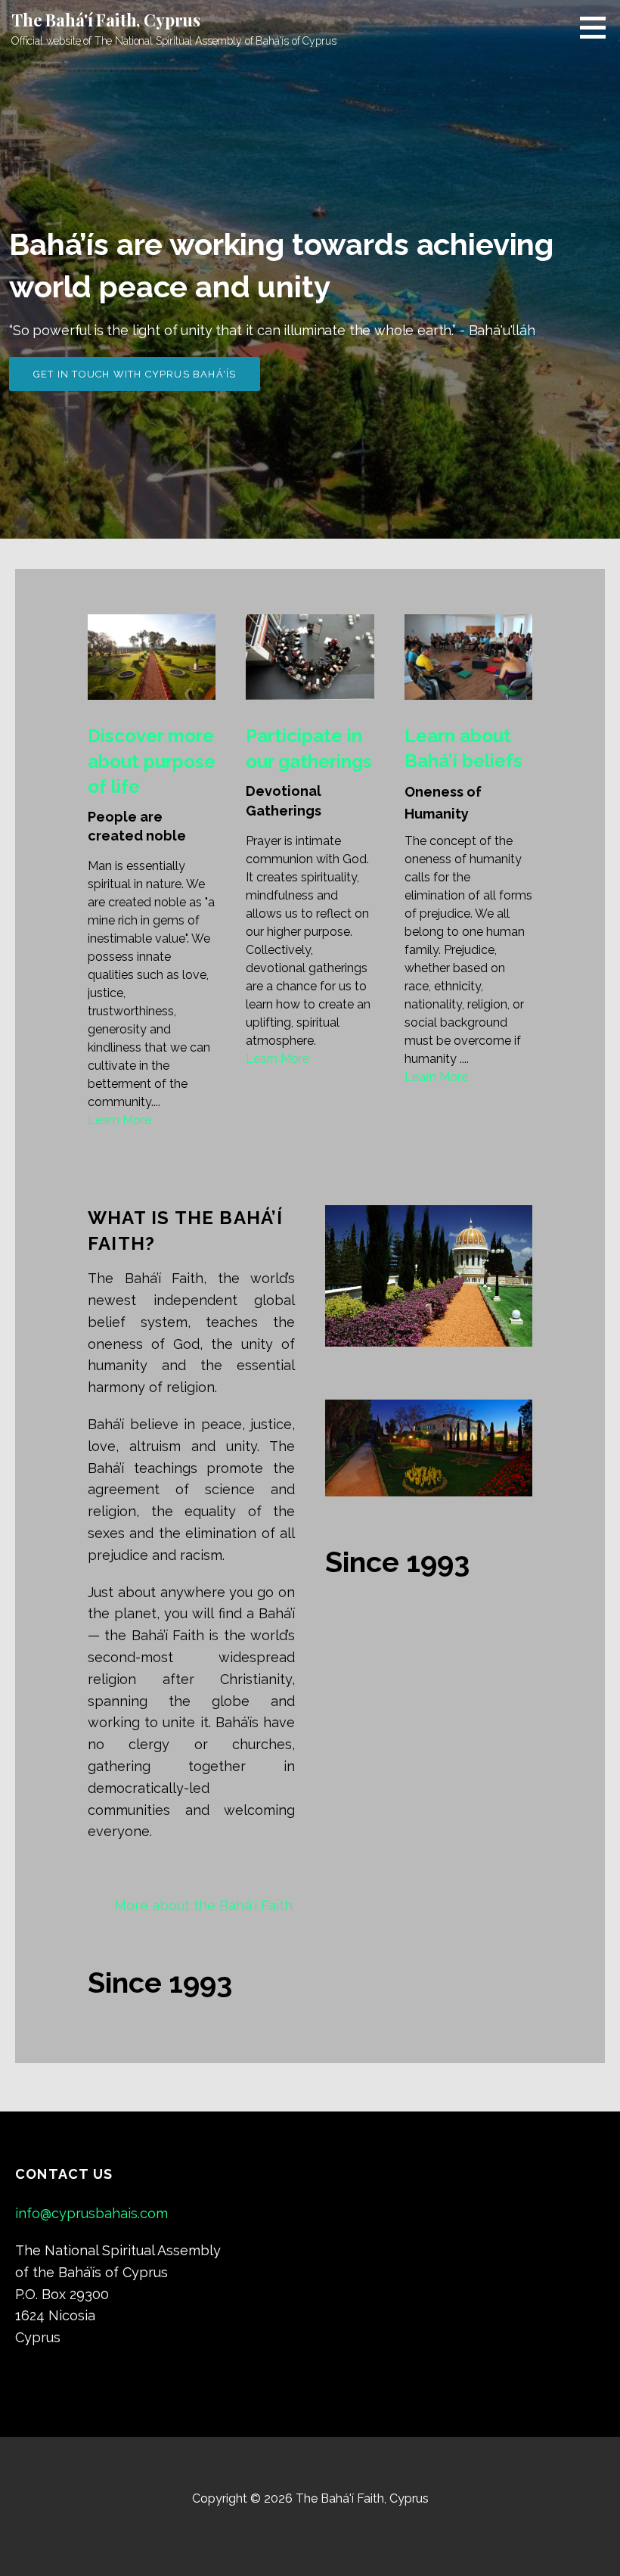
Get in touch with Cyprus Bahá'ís (135, 374)
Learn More (119, 1120)
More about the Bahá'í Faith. (205, 1905)
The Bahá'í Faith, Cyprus (106, 20)
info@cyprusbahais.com (91, 2213)
